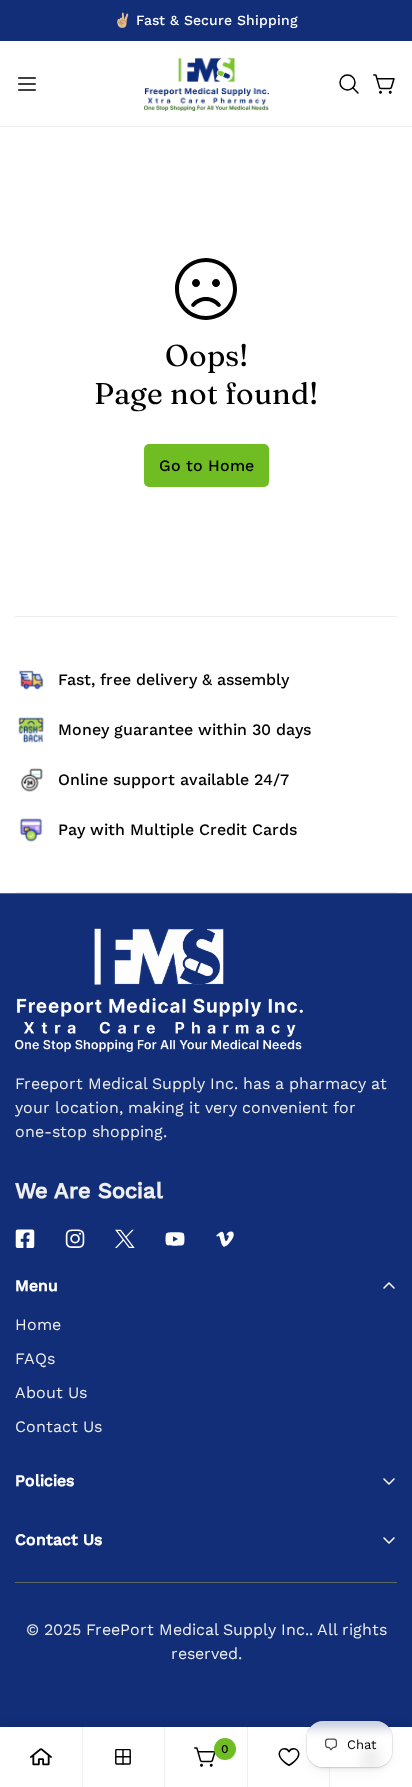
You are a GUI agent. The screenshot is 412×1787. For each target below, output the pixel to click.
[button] (349, 84)
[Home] (41, 1757)
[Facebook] (25, 1239)
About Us (51, 1392)
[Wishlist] (289, 1757)
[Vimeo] (225, 1239)
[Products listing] (123, 1757)
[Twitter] (125, 1239)
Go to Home (206, 465)
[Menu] (27, 84)
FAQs (35, 1358)
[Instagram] (75, 1239)
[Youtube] (175, 1239)
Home (38, 1324)
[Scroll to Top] (376, 1681)
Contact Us (58, 1426)
